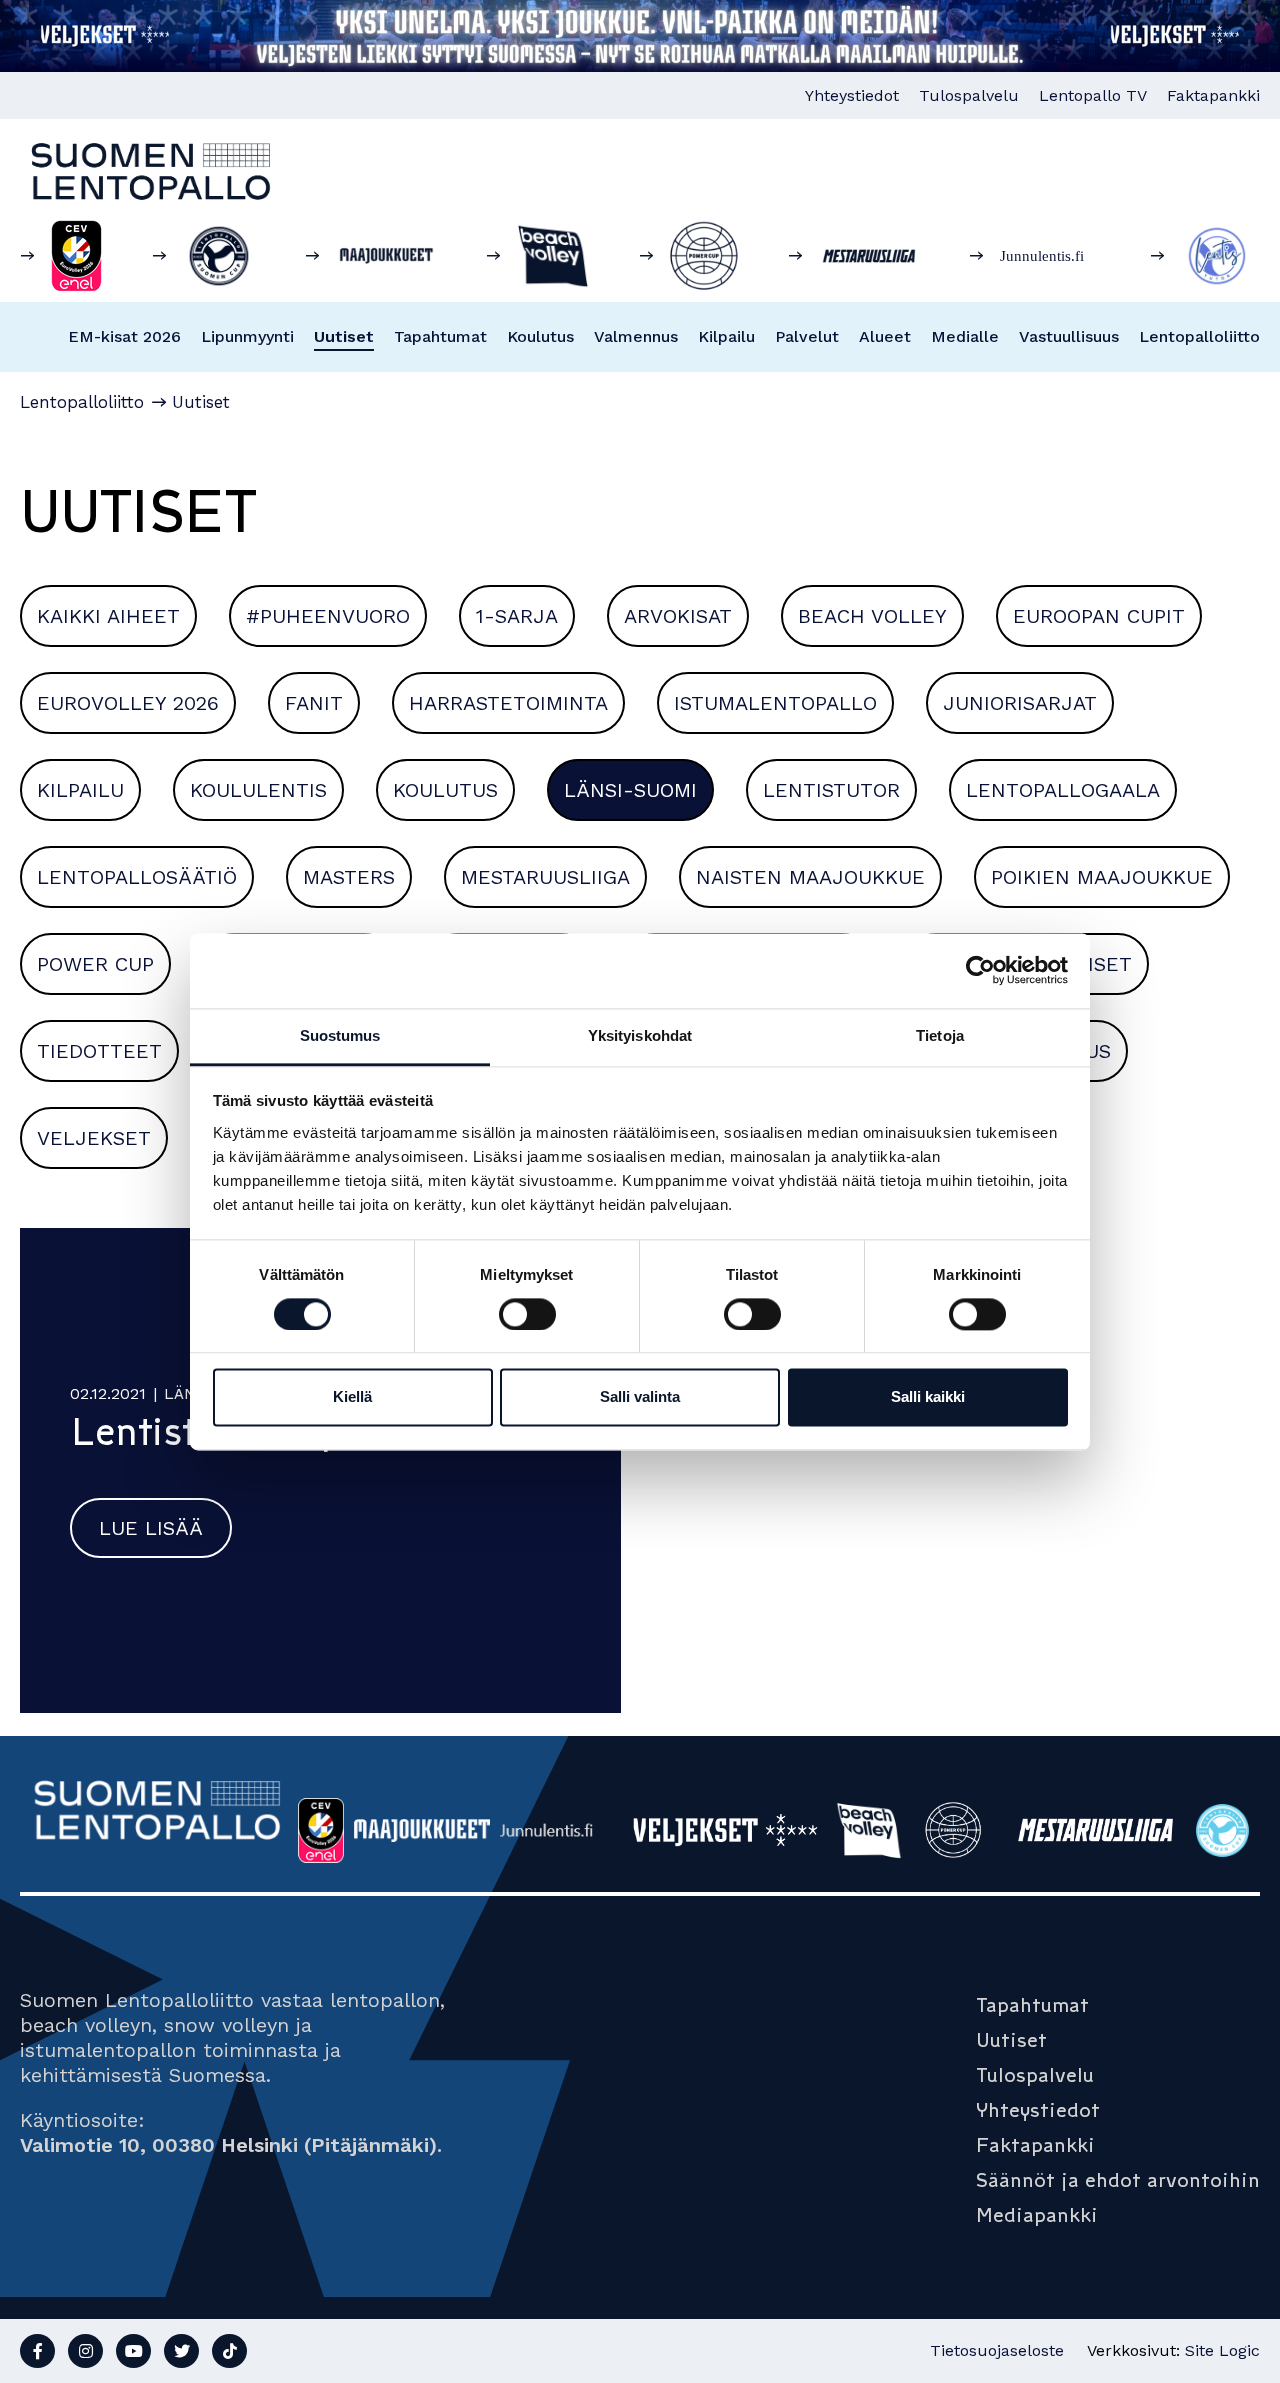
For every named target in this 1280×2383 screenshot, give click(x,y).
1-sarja (517, 616)
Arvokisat (678, 616)
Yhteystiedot (852, 95)
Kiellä (352, 1397)
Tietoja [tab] (940, 1035)
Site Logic (1222, 2350)
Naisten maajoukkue (810, 877)
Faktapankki (1213, 95)
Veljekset (94, 1138)
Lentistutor (831, 790)
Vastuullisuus (1069, 336)
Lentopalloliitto (1199, 336)
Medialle (965, 336)
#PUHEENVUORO (328, 616)
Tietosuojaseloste (997, 2350)
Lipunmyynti (247, 336)
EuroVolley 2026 (128, 703)
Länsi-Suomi (630, 790)
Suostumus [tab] (340, 1035)
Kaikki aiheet (108, 616)
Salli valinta (640, 1397)
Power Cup (95, 964)
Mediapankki (1037, 2215)
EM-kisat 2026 (124, 336)
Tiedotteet (99, 1051)
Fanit (314, 703)
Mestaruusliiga (545, 877)
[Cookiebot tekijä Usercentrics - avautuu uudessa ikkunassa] (980, 970)
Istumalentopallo (775, 703)
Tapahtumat (440, 336)
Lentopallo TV (1093, 95)
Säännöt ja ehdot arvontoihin (1118, 2180)
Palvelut (807, 336)
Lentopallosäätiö (137, 877)
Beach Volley (872, 616)
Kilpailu (726, 336)
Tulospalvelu (969, 95)
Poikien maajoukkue (1102, 877)
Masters (349, 877)
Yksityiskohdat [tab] (640, 1035)
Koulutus (540, 336)
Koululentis (258, 790)
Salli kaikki (928, 1397)
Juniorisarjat (1020, 703)
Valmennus (636, 336)
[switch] (527, 1314)
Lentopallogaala (1063, 790)
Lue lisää (151, 1528)
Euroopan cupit (1099, 616)
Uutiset (344, 336)
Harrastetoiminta (508, 703)
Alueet (885, 336)
